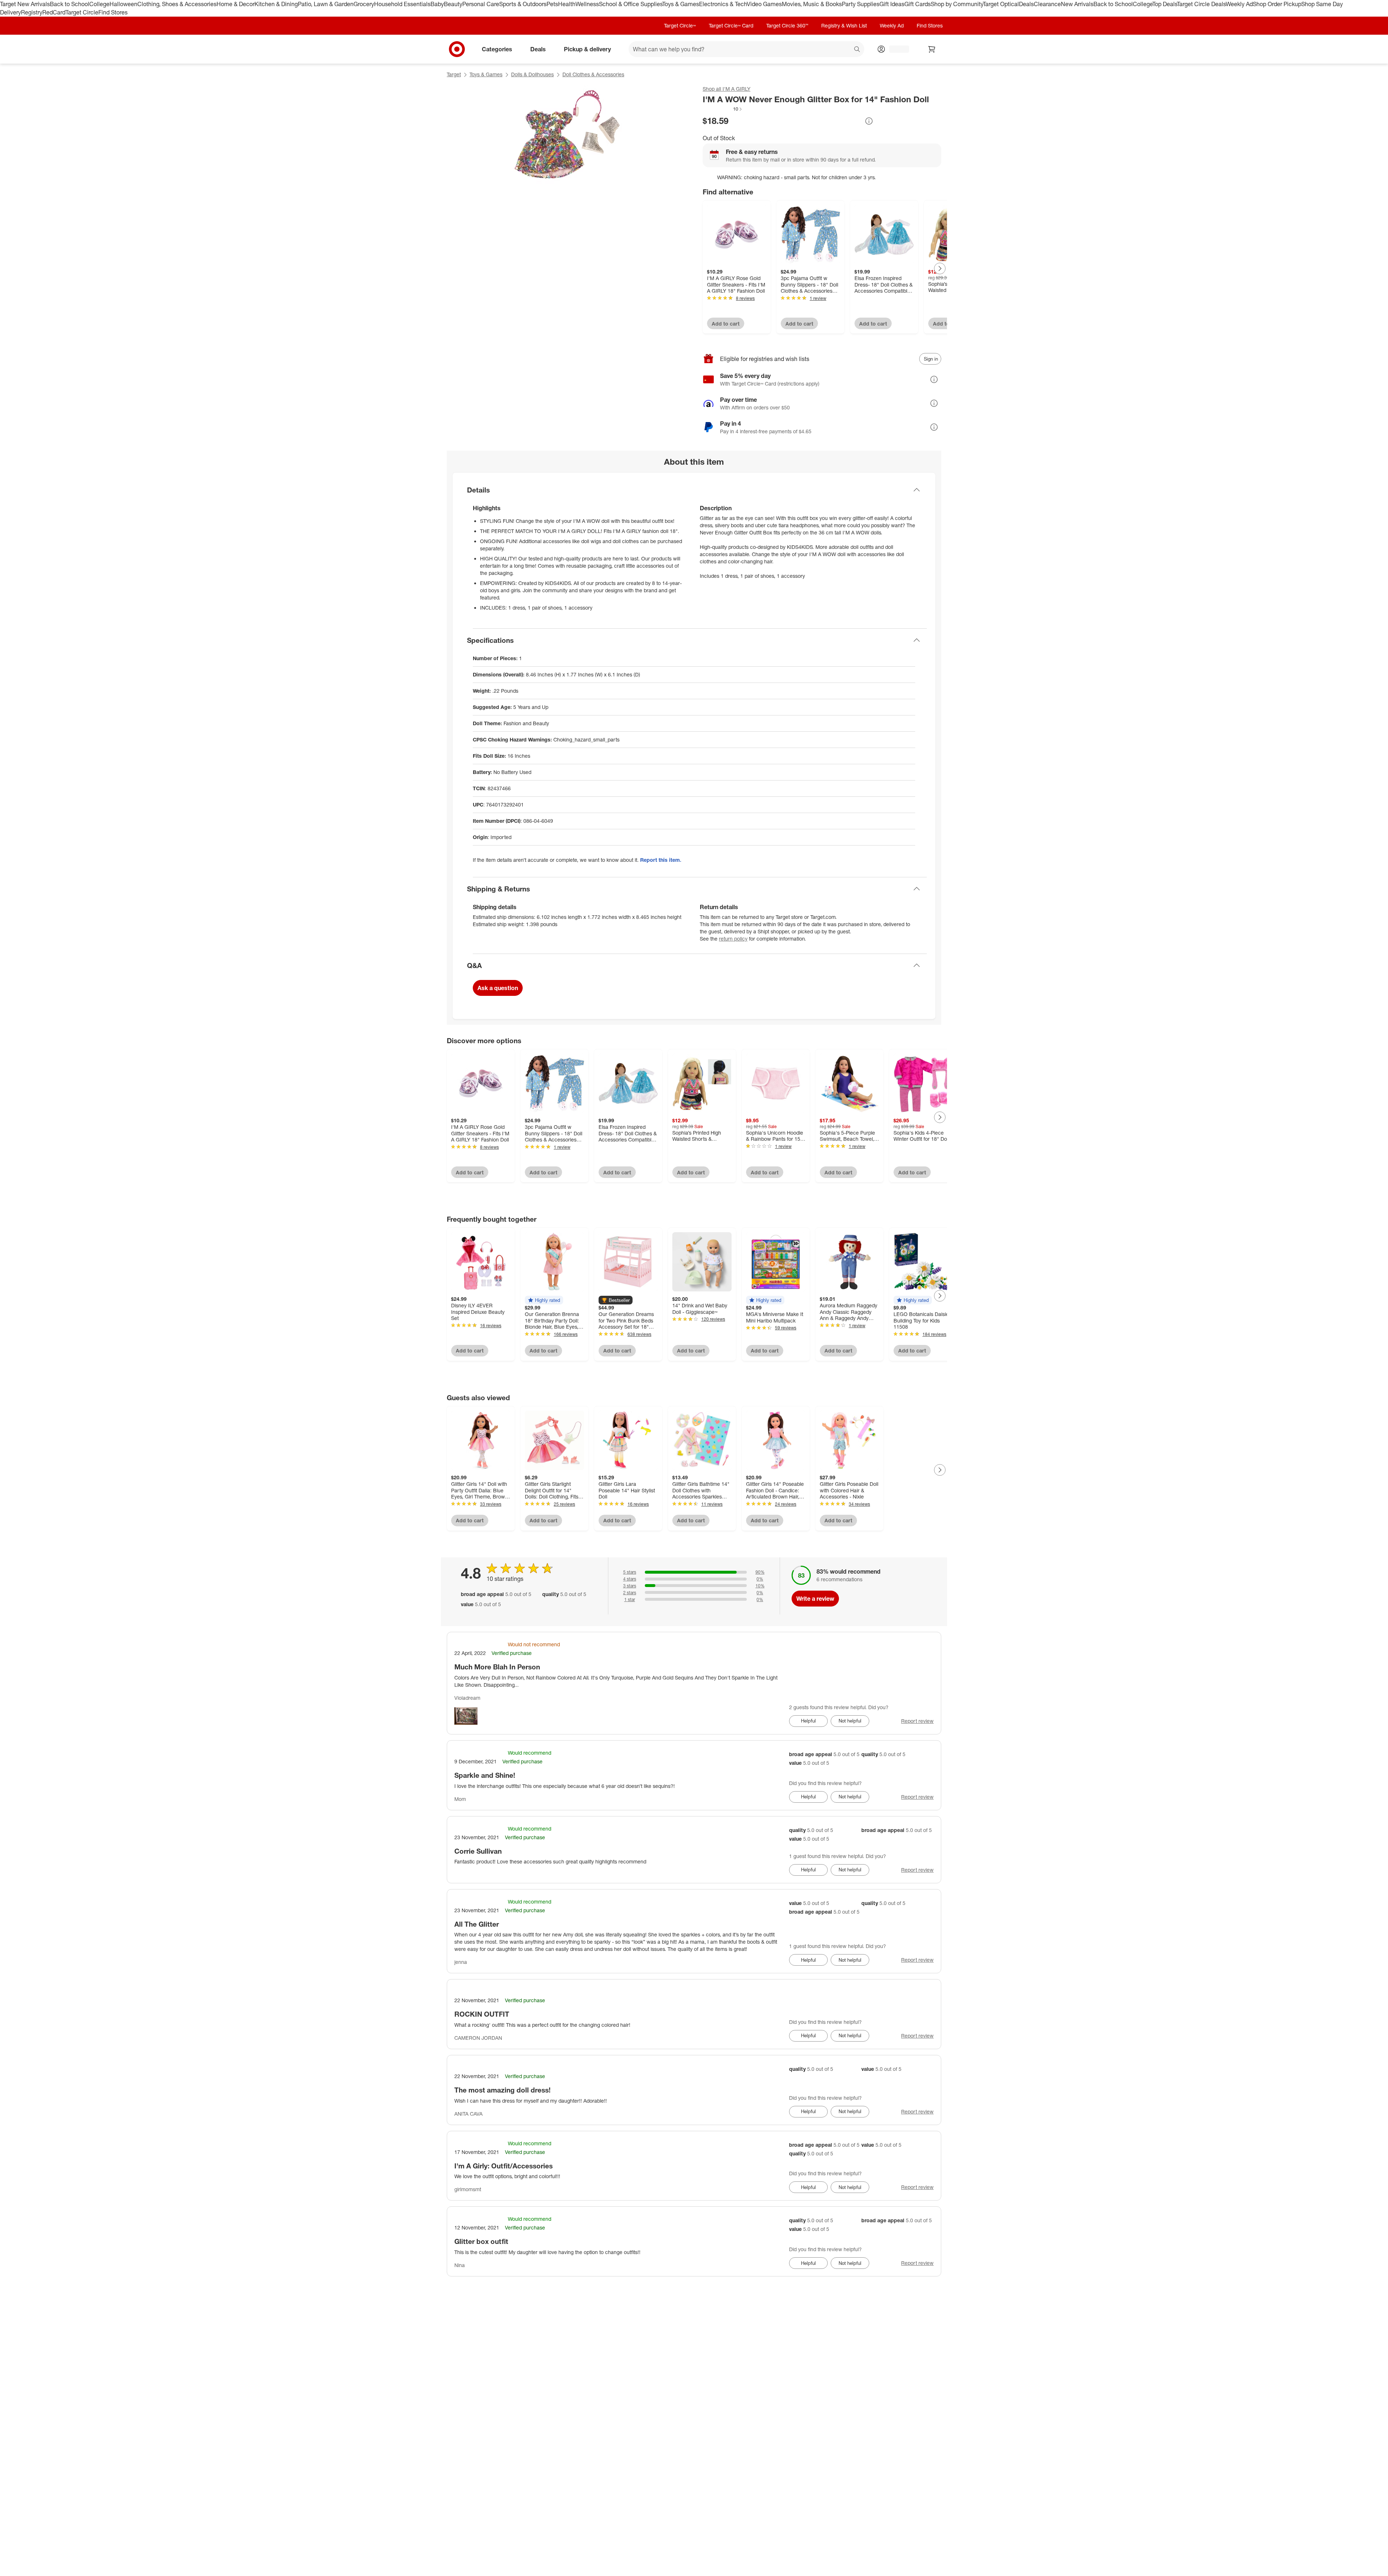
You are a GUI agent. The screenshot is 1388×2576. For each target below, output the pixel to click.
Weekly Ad (1239, 4)
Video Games (764, 4)
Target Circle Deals (1201, 4)
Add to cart (726, 324)
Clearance (1047, 4)
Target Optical (1001, 4)
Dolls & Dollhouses (532, 74)
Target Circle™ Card (731, 25)
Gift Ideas (892, 4)
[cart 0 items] (932, 49)
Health (567, 4)
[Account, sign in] (896, 49)
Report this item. (661, 860)
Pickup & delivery (587, 49)
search (857, 50)
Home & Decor (235, 4)
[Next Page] (940, 268)
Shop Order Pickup (1277, 4)
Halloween (123, 4)
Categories (497, 49)
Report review (917, 1721)
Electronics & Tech (723, 4)
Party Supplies (861, 4)
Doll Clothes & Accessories (593, 74)
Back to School (70, 4)
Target (454, 74)
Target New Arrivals (25, 4)
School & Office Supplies (631, 4)
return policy (733, 939)
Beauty (453, 4)
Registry (32, 12)
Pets (552, 4)
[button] (723, 109)
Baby (437, 4)
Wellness (587, 4)
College (99, 4)
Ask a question (498, 988)
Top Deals (1165, 4)
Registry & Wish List (844, 25)
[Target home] (457, 49)
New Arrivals (1077, 4)
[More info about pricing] (869, 121)
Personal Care (481, 4)
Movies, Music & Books (812, 4)
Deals (1026, 4)
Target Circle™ (680, 25)
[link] (723, 109)
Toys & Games (681, 4)
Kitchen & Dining (276, 4)
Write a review (815, 1599)
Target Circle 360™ (787, 25)
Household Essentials (402, 4)
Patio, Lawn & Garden (326, 4)
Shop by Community (957, 4)
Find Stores (113, 12)
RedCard (54, 12)
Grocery (364, 4)
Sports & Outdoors (523, 4)
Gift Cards (918, 4)
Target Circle (82, 12)
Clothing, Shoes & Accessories (177, 4)
